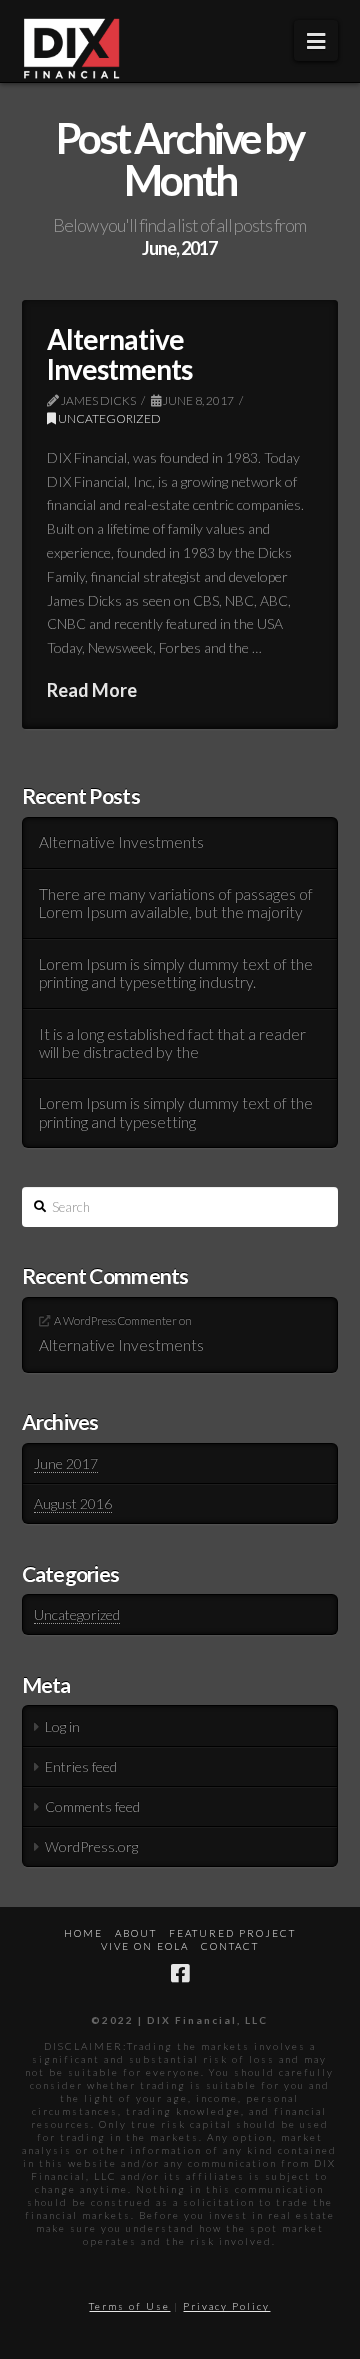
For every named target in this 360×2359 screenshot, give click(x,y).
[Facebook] (180, 1973)
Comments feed (92, 1806)
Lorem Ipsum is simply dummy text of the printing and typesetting (176, 1112)
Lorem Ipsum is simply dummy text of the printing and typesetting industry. (176, 973)
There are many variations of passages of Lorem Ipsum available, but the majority (176, 903)
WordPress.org (91, 1846)
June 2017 (66, 1463)
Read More (92, 690)
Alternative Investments (119, 353)
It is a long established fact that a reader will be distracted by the (172, 1043)
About (136, 1933)
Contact (230, 1946)
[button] (316, 40)
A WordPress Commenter (115, 1320)
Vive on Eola (145, 1946)
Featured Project (232, 1933)
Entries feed (81, 1766)
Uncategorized (108, 418)
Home (83, 1933)
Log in (62, 1726)
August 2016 (73, 1503)
